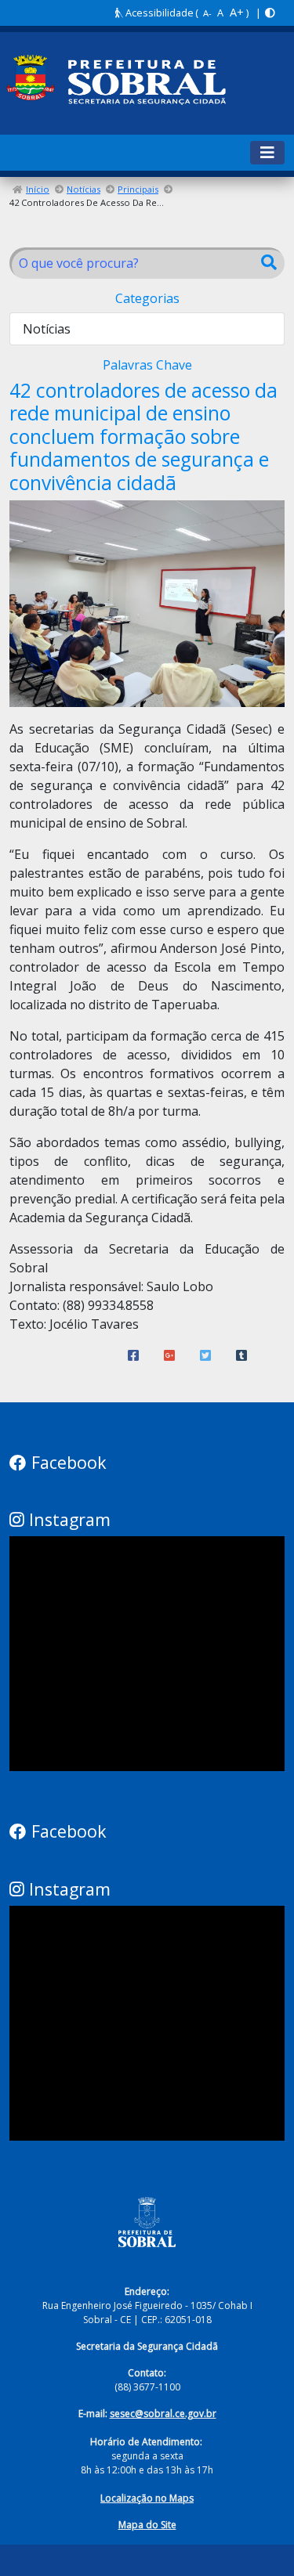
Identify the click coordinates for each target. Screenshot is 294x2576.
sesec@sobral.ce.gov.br (163, 2414)
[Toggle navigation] (267, 153)
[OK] (269, 263)
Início (38, 189)
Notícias (83, 189)
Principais (138, 189)
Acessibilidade (158, 13)
